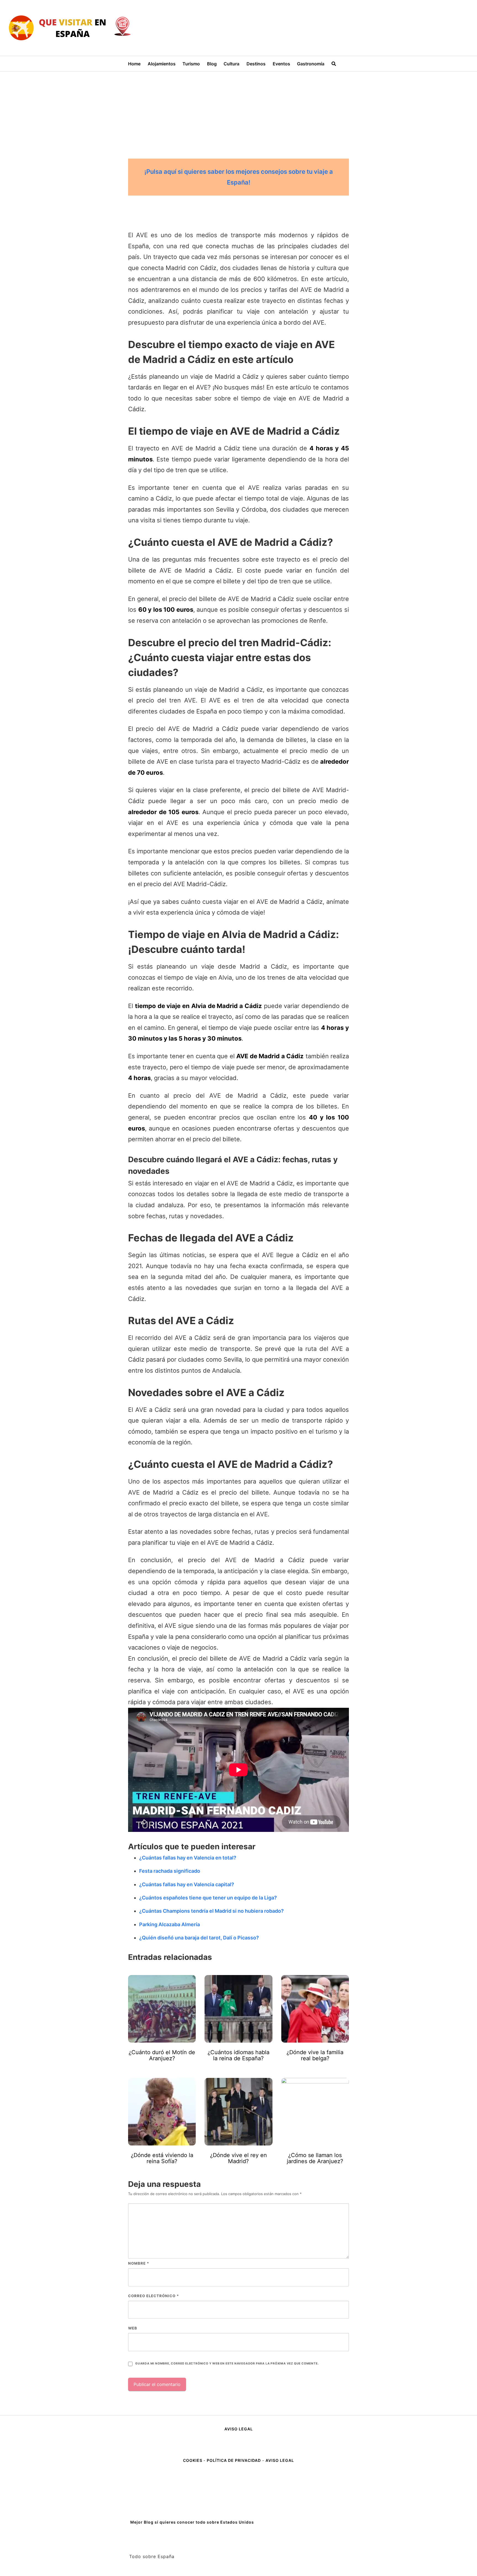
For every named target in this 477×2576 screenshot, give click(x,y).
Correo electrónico (153, 2296)
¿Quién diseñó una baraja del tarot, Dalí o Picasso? (199, 1938)
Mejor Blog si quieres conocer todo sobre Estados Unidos (192, 2522)
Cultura (231, 64)
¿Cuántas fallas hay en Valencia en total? (188, 1858)
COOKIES (193, 2460)
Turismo (191, 64)
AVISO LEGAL (239, 2429)
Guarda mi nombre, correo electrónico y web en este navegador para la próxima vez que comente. (227, 2363)
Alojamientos (162, 64)
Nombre (139, 2263)
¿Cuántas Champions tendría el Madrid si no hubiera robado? (211, 1911)
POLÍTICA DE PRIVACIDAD (234, 2460)
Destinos (256, 64)
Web (133, 2328)
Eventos (281, 64)
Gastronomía (311, 64)
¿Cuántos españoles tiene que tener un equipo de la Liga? (208, 1898)
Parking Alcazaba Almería (169, 1924)
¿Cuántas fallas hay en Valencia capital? (187, 1884)
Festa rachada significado (170, 1871)
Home (134, 64)
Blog (212, 64)
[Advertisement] (239, 113)
